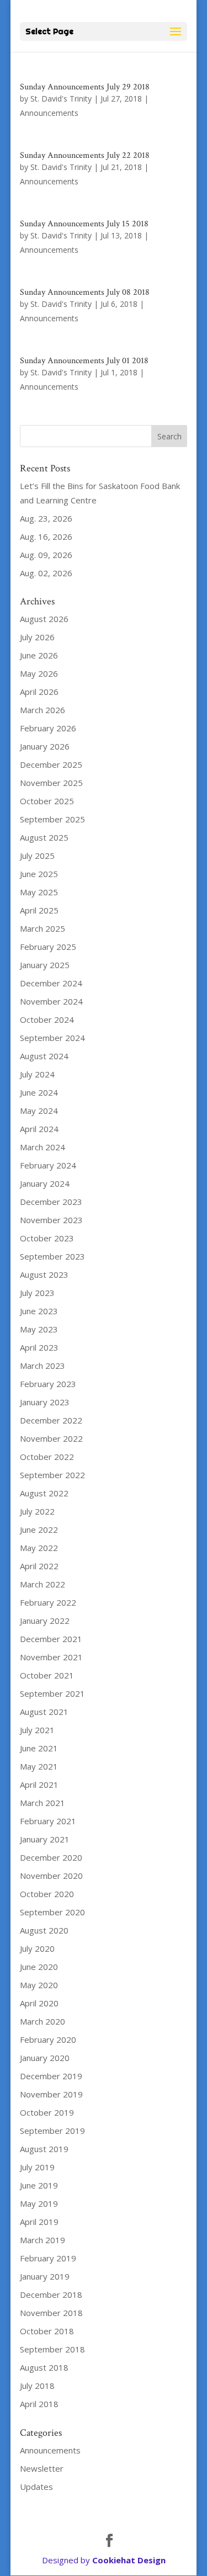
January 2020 (45, 2058)
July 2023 (37, 1293)
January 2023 (45, 1402)
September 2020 (52, 1912)
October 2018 (47, 2331)
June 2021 (39, 1748)
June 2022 (39, 1529)
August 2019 (44, 2149)
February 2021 (48, 1821)
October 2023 (47, 1238)
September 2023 (52, 1256)
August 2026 (44, 619)
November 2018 (51, 2313)
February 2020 (48, 2039)
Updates (36, 2487)
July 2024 (37, 1074)
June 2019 (39, 2185)
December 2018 (51, 2295)
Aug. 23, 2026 (46, 518)
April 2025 (39, 910)
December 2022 (51, 1420)
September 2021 (52, 1693)
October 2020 (47, 1894)
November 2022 (51, 1438)
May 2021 (39, 1766)
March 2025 (43, 928)
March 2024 (43, 1147)
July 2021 (37, 1730)
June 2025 (39, 874)
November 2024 (51, 1001)
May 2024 (39, 1111)
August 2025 (44, 837)
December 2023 (51, 1202)
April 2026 (39, 692)
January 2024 (45, 1183)
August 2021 (44, 1712)
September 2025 (52, 819)
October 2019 (47, 2112)
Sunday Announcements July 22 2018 (85, 155)
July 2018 (37, 2386)
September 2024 (52, 1038)
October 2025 (47, 801)
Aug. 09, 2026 (46, 555)
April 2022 (39, 1566)
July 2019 (37, 2167)
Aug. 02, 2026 (46, 573)
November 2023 (51, 1220)
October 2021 (47, 1675)
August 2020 (44, 1930)
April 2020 (39, 2003)
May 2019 (39, 2203)
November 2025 (51, 783)
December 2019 (51, 2076)
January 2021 (45, 1839)
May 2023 (39, 1329)
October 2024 (47, 1019)
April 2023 (39, 1347)
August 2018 (44, 2367)
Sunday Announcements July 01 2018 (84, 361)
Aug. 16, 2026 (46, 537)
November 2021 (51, 1657)
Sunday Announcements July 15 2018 (84, 224)
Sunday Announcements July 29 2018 (85, 87)
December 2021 (51, 1639)
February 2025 (48, 947)
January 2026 (45, 746)
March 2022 (43, 1584)
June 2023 (39, 1311)
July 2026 (37, 637)
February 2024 (48, 1165)
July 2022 (37, 1511)
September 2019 (52, 2131)
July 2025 (37, 856)
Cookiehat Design (129, 2560)
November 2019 (51, 2094)
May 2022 (39, 1548)
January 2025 (45, 965)
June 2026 (39, 655)
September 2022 (52, 1475)
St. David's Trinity (61, 99)
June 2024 (39, 1092)
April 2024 (39, 1129)
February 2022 (48, 1602)
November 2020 (51, 1876)
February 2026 (48, 728)
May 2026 (39, 673)
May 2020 (39, 1985)
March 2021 (43, 1803)
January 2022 (45, 1621)
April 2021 (39, 1784)
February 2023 (48, 1384)
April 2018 (39, 2404)
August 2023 (44, 1274)
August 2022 (44, 1493)
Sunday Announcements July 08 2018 (85, 292)
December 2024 (51, 983)
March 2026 (43, 710)
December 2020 (51, 1857)
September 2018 (52, 2349)
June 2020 (39, 1967)
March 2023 (43, 1366)
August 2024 (44, 1056)
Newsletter (42, 2468)
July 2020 (37, 1948)
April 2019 (39, 2222)
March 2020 (43, 2021)
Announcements (49, 113)
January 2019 (45, 2276)
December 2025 (51, 764)
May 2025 (39, 892)
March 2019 (43, 2240)
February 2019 (48, 2258)
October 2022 (47, 1457)
